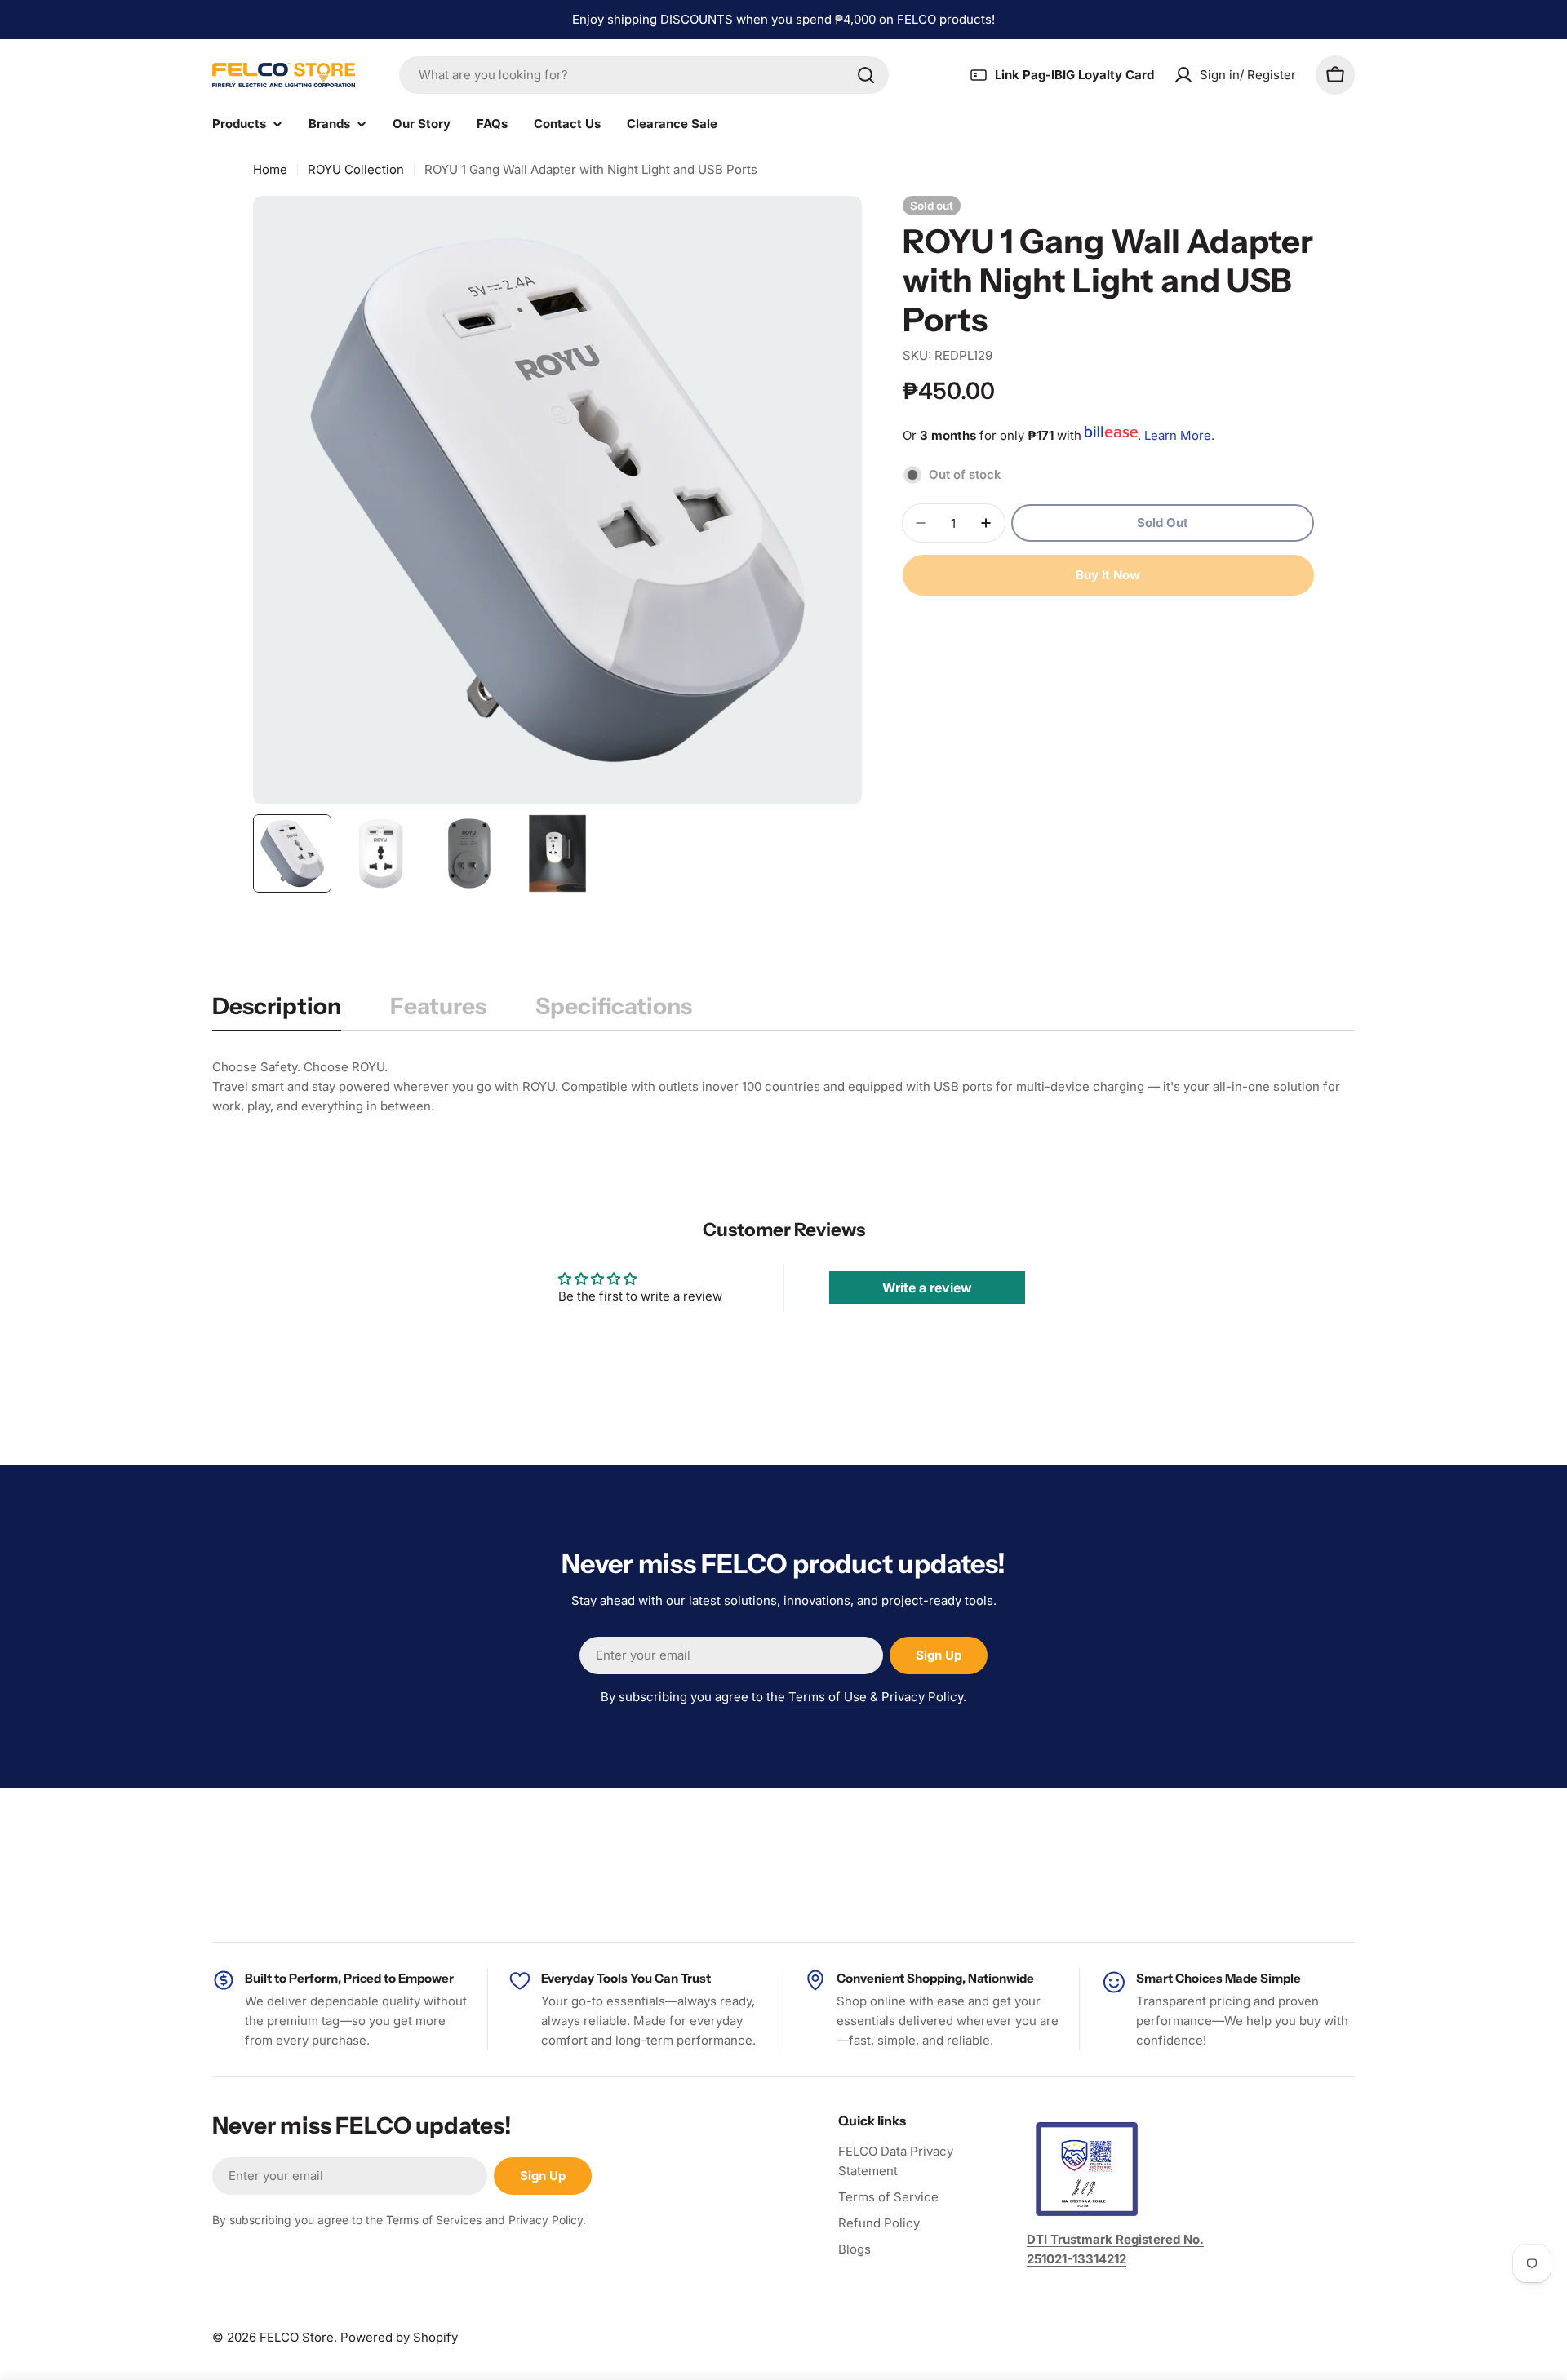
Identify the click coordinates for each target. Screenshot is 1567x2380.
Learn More (1178, 435)
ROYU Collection (356, 169)
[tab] (277, 1011)
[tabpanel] (783, 1087)
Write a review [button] (927, 1288)
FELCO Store (297, 2337)
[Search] (866, 75)
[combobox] (644, 75)
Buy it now (1108, 575)
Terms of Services (434, 2220)
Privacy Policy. (924, 1697)
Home (270, 169)
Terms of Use (828, 1697)
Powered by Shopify (399, 2337)
